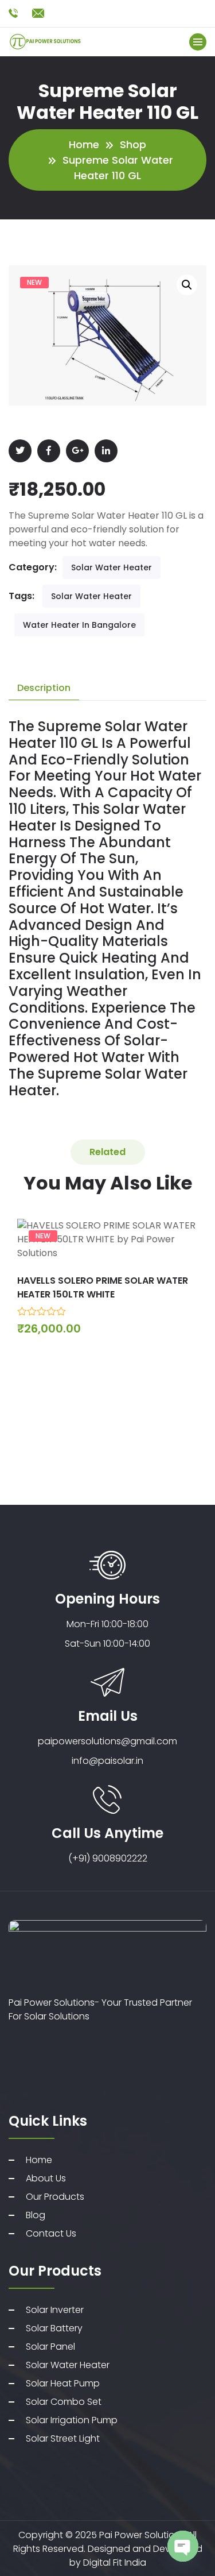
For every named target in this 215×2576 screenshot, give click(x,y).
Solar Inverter (55, 2310)
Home (84, 144)
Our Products (55, 2197)
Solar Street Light (63, 2438)
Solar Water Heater (112, 567)
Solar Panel (50, 2347)
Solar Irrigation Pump (72, 2420)
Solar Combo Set (64, 2402)
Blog (36, 2215)
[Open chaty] (183, 2546)
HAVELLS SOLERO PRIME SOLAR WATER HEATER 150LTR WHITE (103, 1287)
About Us (46, 2178)
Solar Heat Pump (63, 2383)
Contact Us (51, 2233)
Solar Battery (54, 2328)
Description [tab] (44, 688)
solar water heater (91, 596)
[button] (187, 285)
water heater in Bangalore (79, 625)
